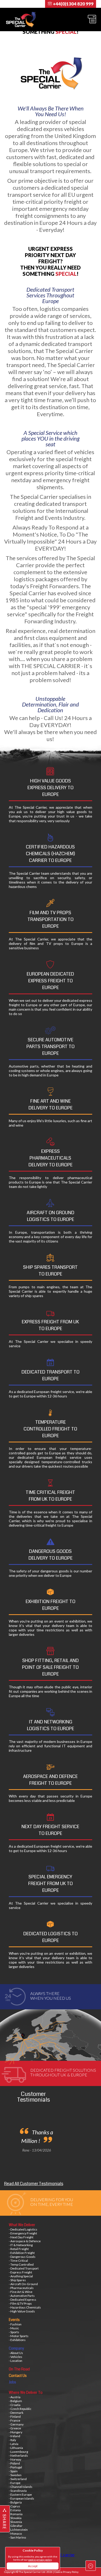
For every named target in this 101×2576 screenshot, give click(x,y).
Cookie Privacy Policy (66, 2572)
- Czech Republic (20, 2409)
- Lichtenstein (18, 2530)
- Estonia (15, 2510)
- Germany (16, 2424)
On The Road (19, 2369)
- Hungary (16, 2432)
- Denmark (16, 2413)
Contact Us (18, 2376)
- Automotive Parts (22, 2296)
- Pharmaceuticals (21, 2288)
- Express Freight (20, 2272)
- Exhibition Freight (22, 2253)
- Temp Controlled (21, 2264)
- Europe (15, 2483)
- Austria (15, 2397)
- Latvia (14, 2444)
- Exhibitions (17, 2340)
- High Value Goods (22, 2311)
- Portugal (15, 2467)
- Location (16, 2361)
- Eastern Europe (20, 2495)
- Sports (14, 2332)
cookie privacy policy (40, 2560)
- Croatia (15, 2405)
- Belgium (15, 2401)
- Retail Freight (19, 2249)
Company (16, 2348)
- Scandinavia (18, 2491)
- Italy (12, 2440)
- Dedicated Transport (24, 2268)
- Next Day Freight (21, 2237)
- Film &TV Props (20, 2303)
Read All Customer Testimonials (34, 2184)
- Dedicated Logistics (23, 2229)
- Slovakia (15, 2518)
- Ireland (15, 2436)
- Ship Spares (17, 2280)
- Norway (15, 2459)
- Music (14, 2328)
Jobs (12, 2382)
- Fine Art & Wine (21, 2292)
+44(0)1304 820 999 (73, 4)
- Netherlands (18, 2456)
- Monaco (15, 2533)
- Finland (15, 2417)
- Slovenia (15, 2522)
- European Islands (21, 2498)
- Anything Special (21, 2276)
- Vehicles (16, 2357)
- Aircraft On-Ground (23, 2284)
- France (15, 2420)
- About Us (16, 2353)
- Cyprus (15, 2506)
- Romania (16, 2514)
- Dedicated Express (23, 2300)
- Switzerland (18, 2479)
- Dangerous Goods (22, 2257)
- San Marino (17, 2537)
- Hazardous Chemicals (25, 2307)
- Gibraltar (16, 2526)
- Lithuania (16, 2448)
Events (14, 2320)
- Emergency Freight (23, 2233)
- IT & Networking (21, 2245)
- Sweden (15, 2475)
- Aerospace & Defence (25, 2241)
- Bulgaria (15, 2502)
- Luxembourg (18, 2452)
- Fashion (15, 2324)
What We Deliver (22, 2225)
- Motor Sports (19, 2336)
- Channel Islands (21, 2487)
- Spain (13, 2471)
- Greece (15, 2428)
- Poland (14, 2463)
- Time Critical (18, 2261)
